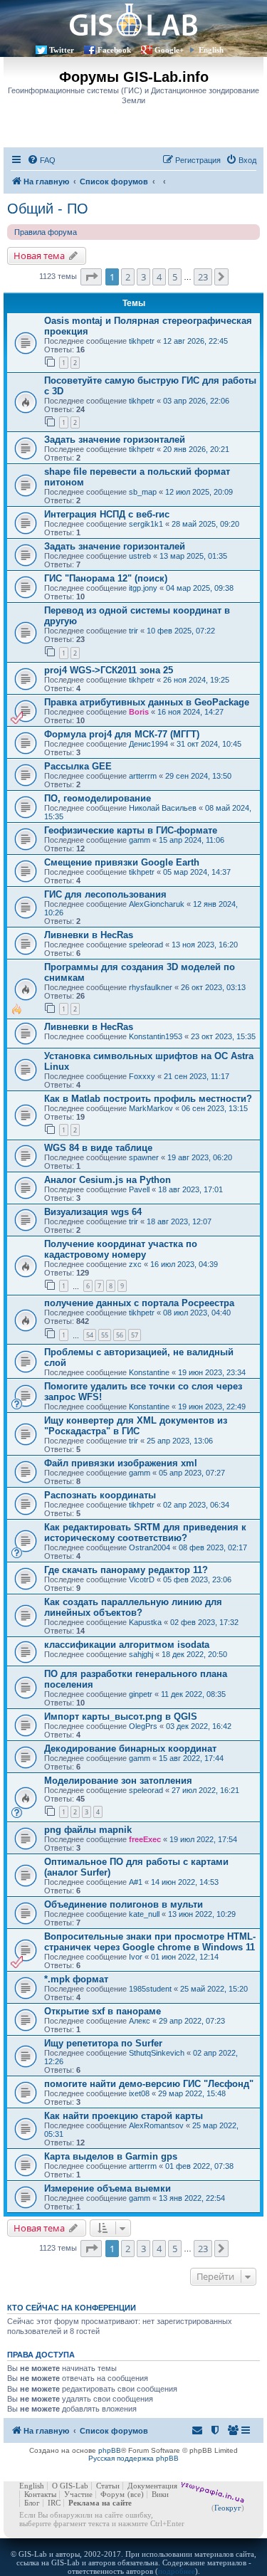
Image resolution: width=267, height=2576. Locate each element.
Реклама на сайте (100, 2503)
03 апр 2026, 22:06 (196, 401)
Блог (32, 2503)
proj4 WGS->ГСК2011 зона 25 (109, 670)
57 (135, 1335)
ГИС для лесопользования (105, 894)
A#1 (136, 1882)
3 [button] (143, 277)
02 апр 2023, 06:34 (196, 1505)
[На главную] (133, 20)
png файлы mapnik (88, 1830)
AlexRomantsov (156, 2125)
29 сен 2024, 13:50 (198, 776)
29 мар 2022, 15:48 (192, 2093)
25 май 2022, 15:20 (214, 1989)
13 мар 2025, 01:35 (193, 556)
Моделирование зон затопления (118, 1781)
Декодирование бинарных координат (130, 1749)
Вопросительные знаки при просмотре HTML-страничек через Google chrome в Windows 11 (150, 1942)
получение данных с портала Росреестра (139, 1303)
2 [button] (128, 277)
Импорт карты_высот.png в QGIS (121, 1717)
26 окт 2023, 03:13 (213, 987)
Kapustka (145, 1622)
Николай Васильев (163, 808)
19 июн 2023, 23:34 (212, 1372)
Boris (139, 712)
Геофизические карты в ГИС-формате (131, 830)
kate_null (144, 1914)
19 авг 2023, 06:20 (200, 1157)
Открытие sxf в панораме (103, 2011)
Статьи (108, 2486)
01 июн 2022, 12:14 (185, 1957)
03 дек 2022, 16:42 (199, 1726)
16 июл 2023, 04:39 (184, 1264)
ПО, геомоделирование (98, 798)
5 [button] (175, 277)
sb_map (143, 492)
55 (105, 1335)
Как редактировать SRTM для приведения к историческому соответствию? (145, 1533)
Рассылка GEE (78, 766)
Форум (112, 2494)
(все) (136, 2494)
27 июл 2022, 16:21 (205, 1790)
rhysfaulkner (151, 987)
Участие (78, 2494)
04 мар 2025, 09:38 (200, 588)
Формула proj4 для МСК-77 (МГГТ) (122, 734)
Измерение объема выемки (108, 2188)
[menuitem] (41, 160)
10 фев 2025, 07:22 (181, 631)
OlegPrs (143, 1726)
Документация (152, 2486)
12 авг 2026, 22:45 (195, 341)
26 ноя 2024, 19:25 (196, 680)
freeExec (145, 1839)
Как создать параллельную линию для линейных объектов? (133, 1607)
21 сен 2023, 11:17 (197, 1076)
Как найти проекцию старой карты (124, 2116)
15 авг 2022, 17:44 (191, 1758)
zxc (135, 1264)
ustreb (140, 556)
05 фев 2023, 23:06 (197, 1579)
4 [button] (159, 277)
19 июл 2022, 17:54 (203, 1839)
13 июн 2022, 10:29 (202, 1914)
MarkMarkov (151, 1108)
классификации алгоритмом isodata (127, 1645)
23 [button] (203, 277)
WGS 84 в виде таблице (98, 1148)
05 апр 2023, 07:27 (192, 1473)
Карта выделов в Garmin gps (111, 2156)
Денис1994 (148, 744)
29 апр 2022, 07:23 (192, 2021)
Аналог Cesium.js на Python (108, 1180)
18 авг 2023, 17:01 (190, 1189)
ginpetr (141, 1694)
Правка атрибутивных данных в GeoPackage (147, 702)
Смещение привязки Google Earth (122, 862)
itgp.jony (143, 588)
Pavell (139, 1189)
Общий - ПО (48, 209)
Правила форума (46, 232)
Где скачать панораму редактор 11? (126, 1570)
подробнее (177, 2571)
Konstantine (149, 1372)
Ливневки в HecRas (89, 935)
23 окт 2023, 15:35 (223, 1036)
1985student (150, 1989)
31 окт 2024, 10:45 (209, 744)
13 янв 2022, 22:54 (192, 2198)
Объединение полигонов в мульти (124, 1904)
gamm (140, 840)
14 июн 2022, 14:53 (185, 1882)
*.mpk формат (76, 1979)
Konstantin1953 (156, 1036)
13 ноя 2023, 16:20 (205, 945)
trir (133, 631)
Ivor (136, 1957)
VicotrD (142, 1579)
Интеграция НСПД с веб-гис (107, 514)
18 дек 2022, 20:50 (194, 1654)
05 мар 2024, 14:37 (197, 872)
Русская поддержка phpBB (133, 2458)
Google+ (169, 50)
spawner (144, 1157)
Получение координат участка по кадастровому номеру (121, 1249)
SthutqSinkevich (157, 2053)
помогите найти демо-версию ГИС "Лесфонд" (149, 2084)
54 (90, 1335)
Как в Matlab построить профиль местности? (148, 1099)
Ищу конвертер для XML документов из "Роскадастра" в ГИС (136, 1426)
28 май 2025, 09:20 (205, 524)
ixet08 (139, 2093)
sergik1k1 (146, 524)
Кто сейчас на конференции (72, 2308)
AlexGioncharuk (157, 904)
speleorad (146, 945)
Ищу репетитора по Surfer (103, 2043)
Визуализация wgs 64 (93, 1212)
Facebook (114, 50)
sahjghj (141, 1654)
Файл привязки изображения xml (121, 1463)
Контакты (40, 2494)
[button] (91, 277)
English (211, 50)
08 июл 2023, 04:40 (197, 1313)
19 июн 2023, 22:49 (212, 1407)
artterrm (143, 776)
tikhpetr (142, 341)
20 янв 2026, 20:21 (196, 449)
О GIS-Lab (70, 2486)
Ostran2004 (150, 1547)
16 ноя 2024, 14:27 (190, 712)
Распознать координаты (100, 1495)
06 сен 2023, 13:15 (215, 1108)
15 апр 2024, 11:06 (192, 840)
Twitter (62, 50)
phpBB (110, 2450)
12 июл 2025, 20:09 (199, 492)
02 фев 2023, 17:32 (204, 1622)
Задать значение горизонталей (115, 440)
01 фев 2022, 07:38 (199, 2166)
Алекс (140, 2021)
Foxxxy (142, 1076)
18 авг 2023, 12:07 (179, 1221)
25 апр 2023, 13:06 (180, 1441)
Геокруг (228, 2508)
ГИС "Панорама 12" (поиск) (106, 578)
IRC (54, 2503)
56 (120, 1335)
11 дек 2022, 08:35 (193, 1694)
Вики (160, 2494)
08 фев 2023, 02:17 (213, 1547)
